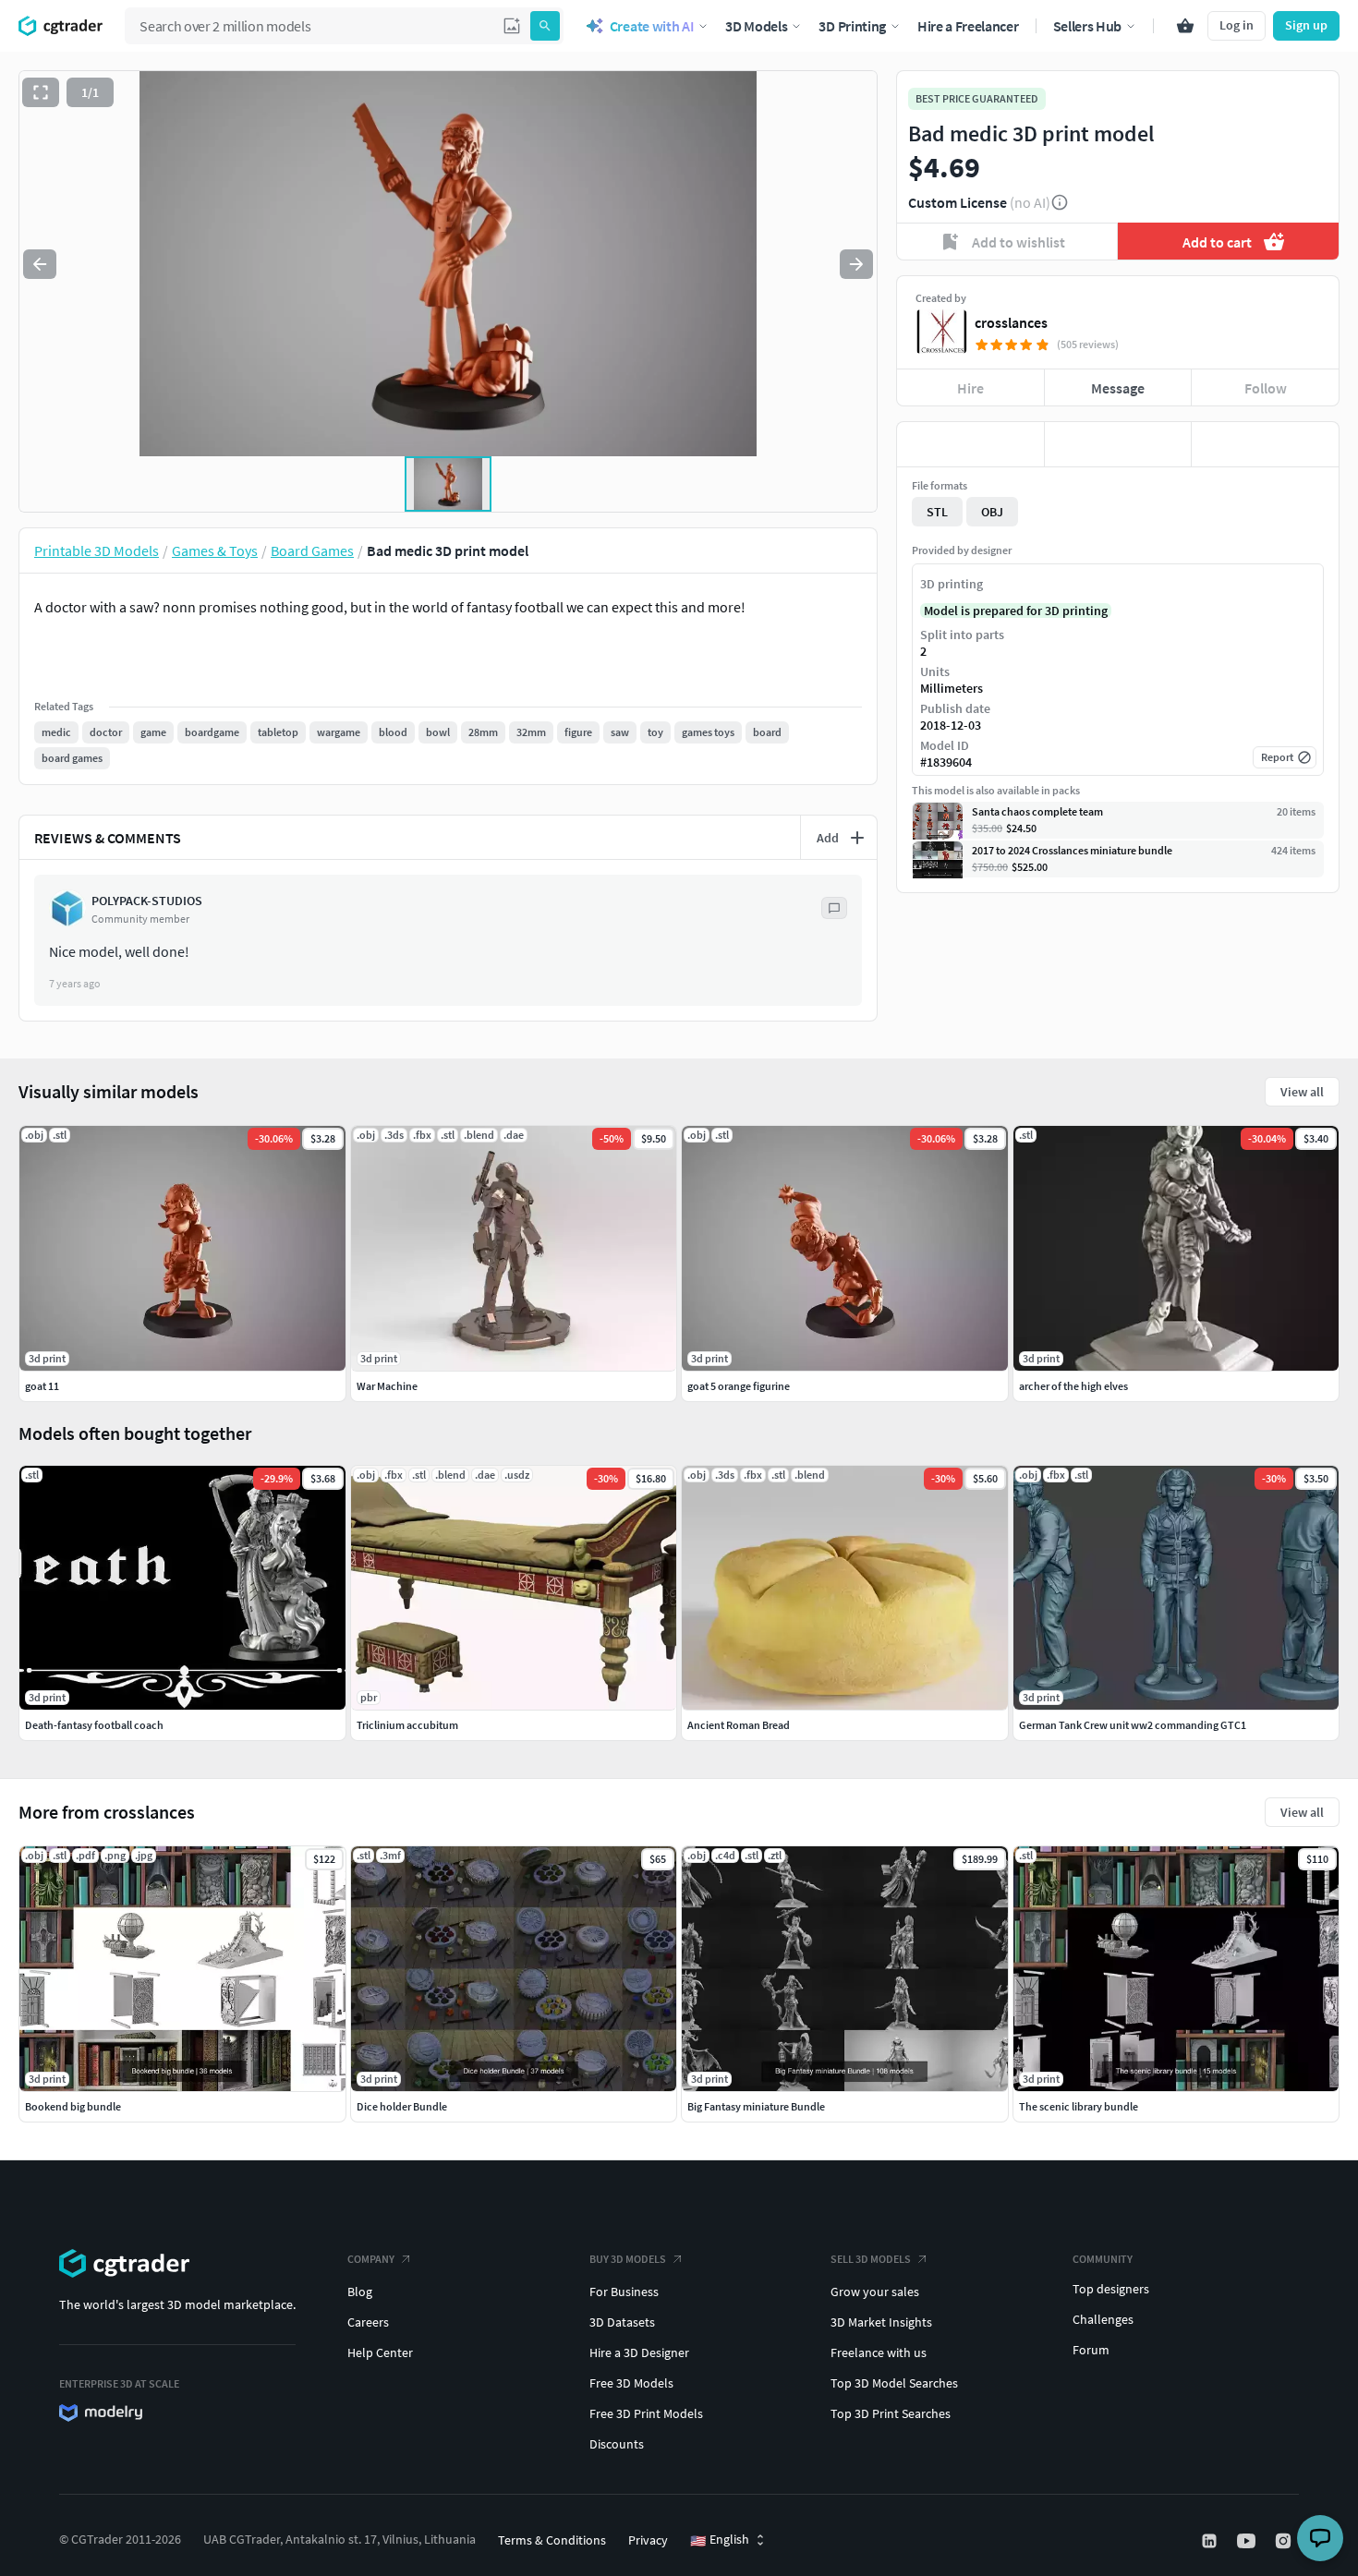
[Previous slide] (40, 264)
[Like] (970, 444)
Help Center (380, 2352)
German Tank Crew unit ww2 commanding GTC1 (1133, 1725)
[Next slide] (856, 264)
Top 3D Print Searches (891, 2413)
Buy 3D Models (628, 2259)
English (720, 2540)
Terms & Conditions (552, 2540)
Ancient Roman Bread (739, 1725)
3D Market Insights (881, 2322)
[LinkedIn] (1211, 2541)
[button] (512, 26)
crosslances (1011, 322)
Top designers (1111, 2289)
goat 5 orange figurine (739, 1386)
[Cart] (1185, 26)
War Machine (387, 1386)
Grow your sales (875, 2292)
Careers (368, 2322)
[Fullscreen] (41, 92)
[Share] (1265, 444)
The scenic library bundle (1079, 2106)
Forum (1091, 2350)
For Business (624, 2292)
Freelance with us (879, 2352)
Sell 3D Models (871, 2259)
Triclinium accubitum (407, 1725)
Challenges (1103, 2319)
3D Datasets (622, 2322)
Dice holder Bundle (402, 2106)
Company (371, 2259)
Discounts (617, 2444)
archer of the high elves (1073, 1386)
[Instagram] (1285, 2541)
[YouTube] (1248, 2541)
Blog (360, 2292)
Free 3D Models (631, 2383)
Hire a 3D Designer (639, 2352)
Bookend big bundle (73, 2106)
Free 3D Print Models (646, 2413)
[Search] (545, 26)
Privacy (648, 2540)
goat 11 (42, 1386)
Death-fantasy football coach (94, 1725)
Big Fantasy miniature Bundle (756, 2106)
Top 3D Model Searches (894, 2383)
